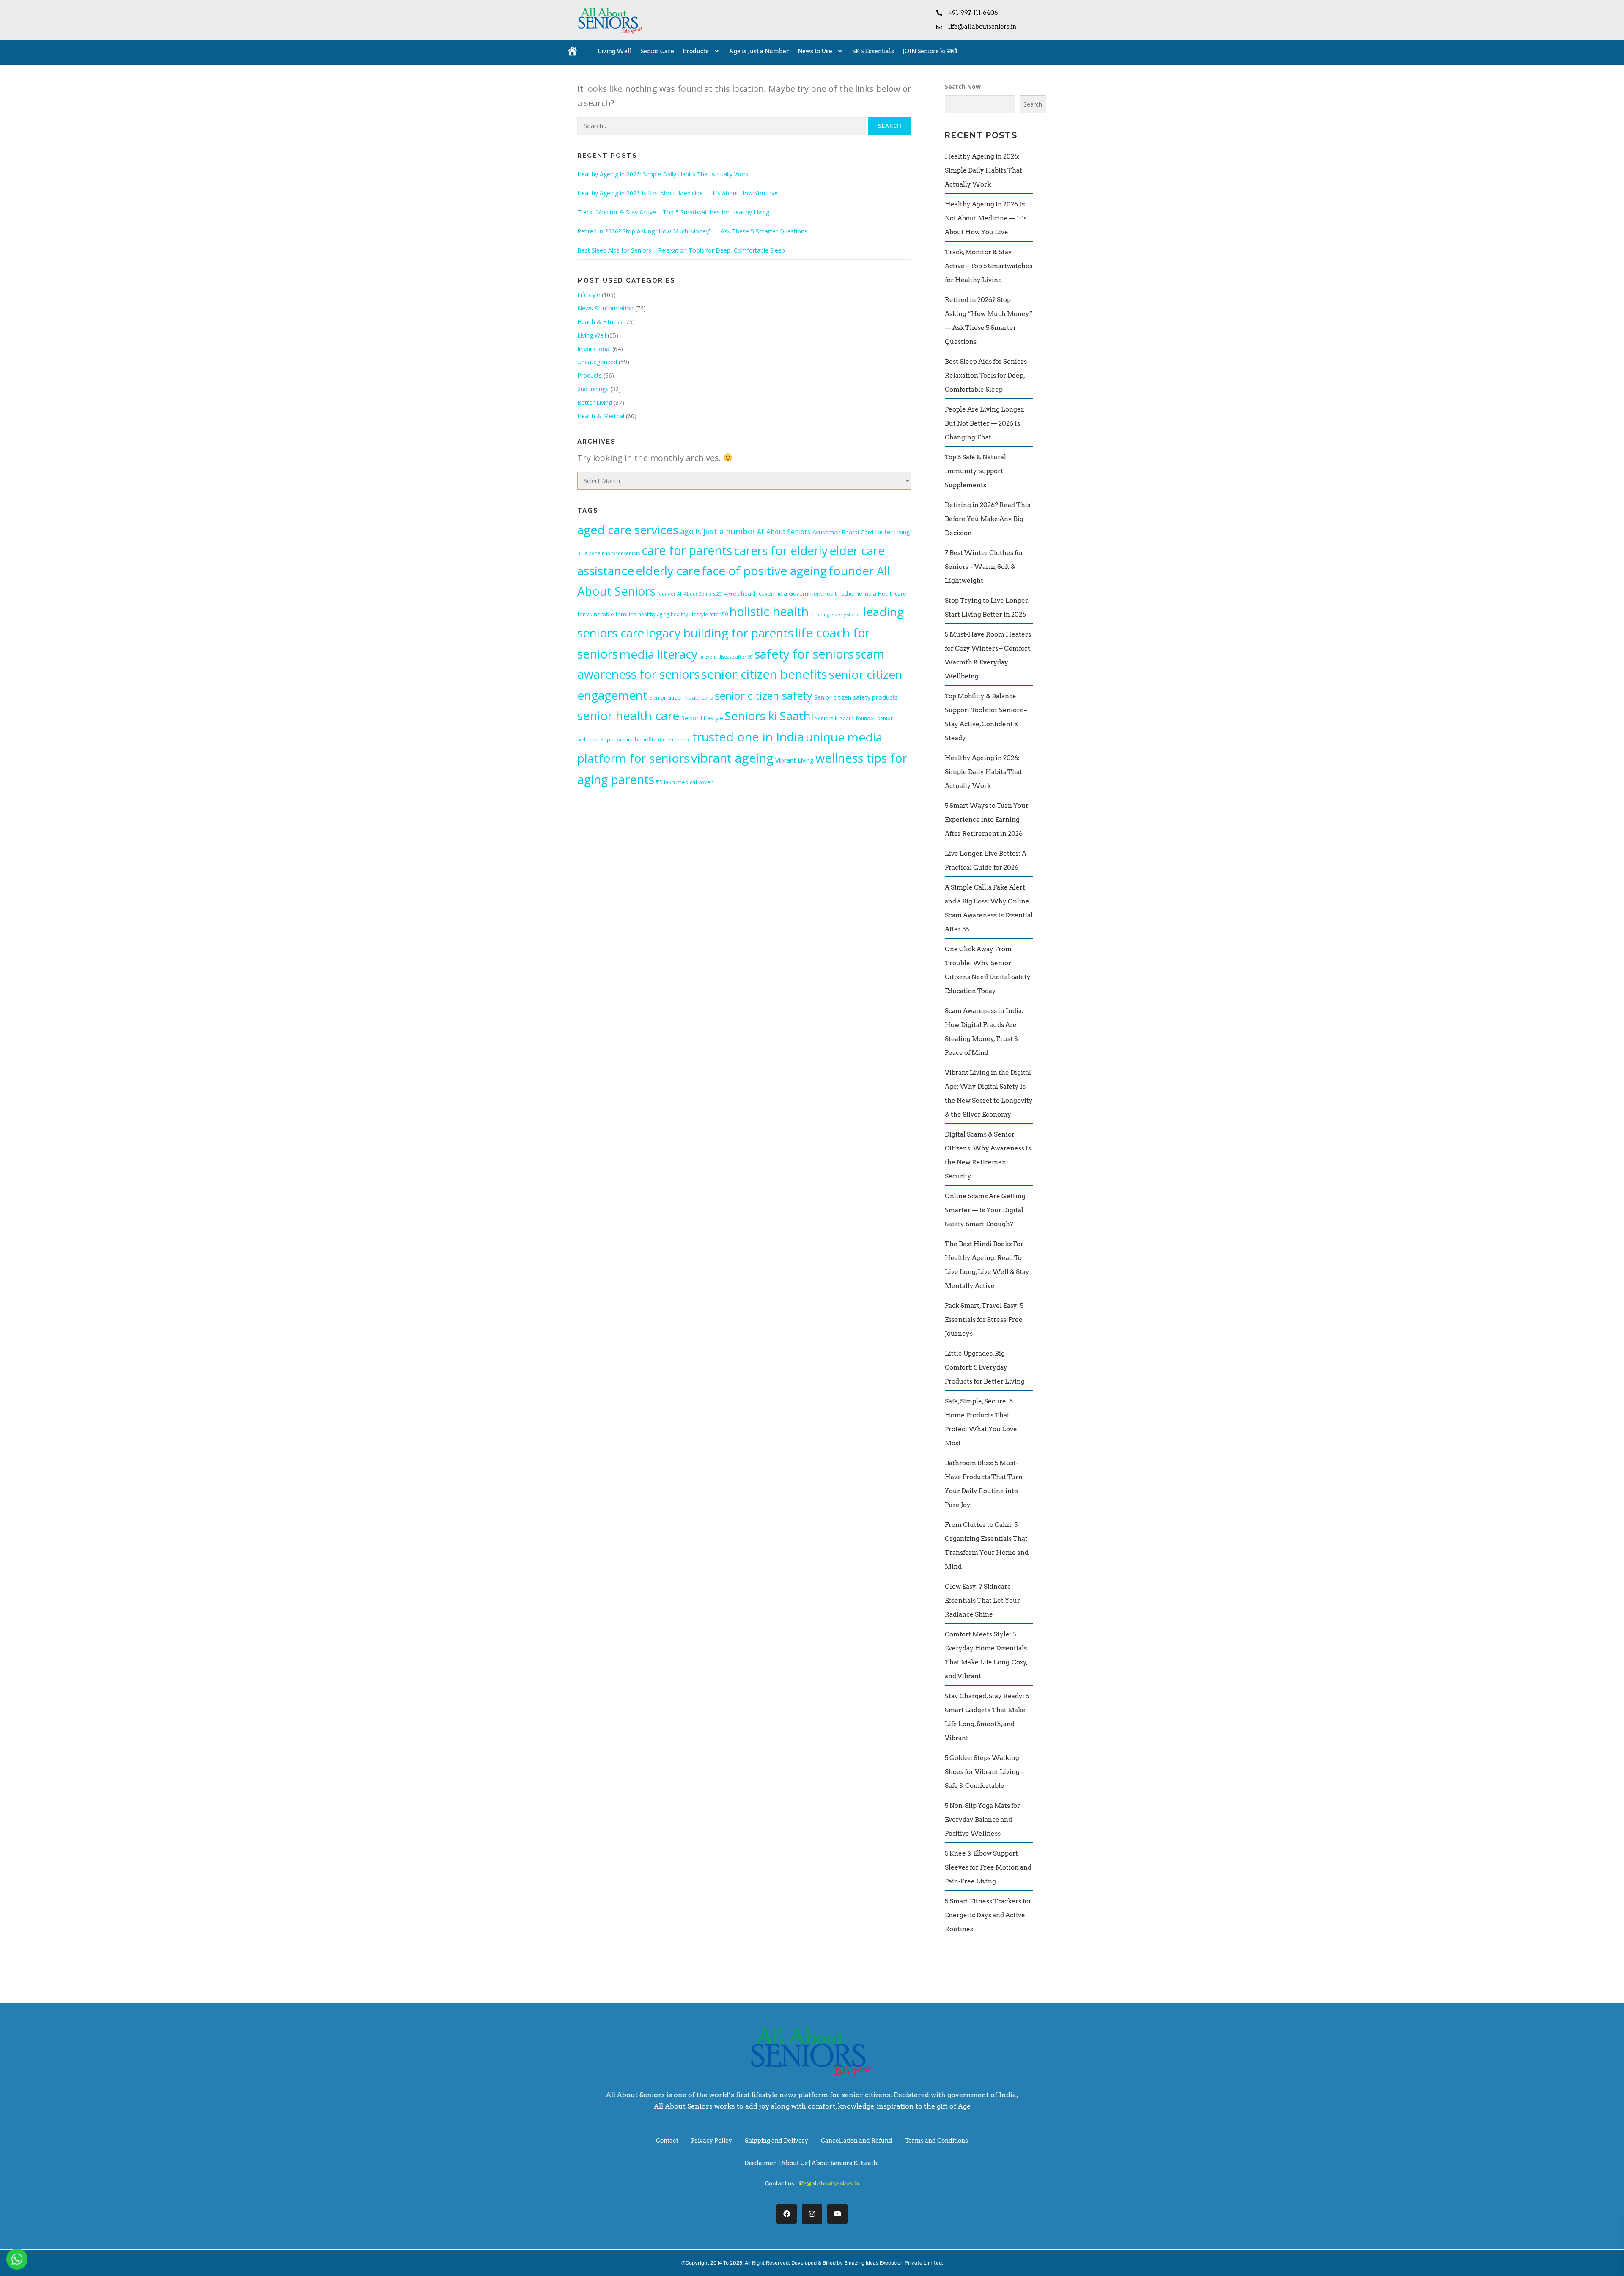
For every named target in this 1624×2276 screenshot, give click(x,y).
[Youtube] (837, 2214)
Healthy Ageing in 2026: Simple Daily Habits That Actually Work (663, 174)
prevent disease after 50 (726, 657)
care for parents (687, 550)
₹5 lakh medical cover (684, 782)
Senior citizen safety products (856, 697)
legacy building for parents (720, 633)
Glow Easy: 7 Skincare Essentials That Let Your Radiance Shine (982, 1601)
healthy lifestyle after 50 (699, 614)
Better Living (595, 402)
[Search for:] (721, 126)
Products (696, 51)
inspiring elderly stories (836, 615)
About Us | (796, 2163)
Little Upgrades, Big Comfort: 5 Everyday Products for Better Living (985, 1367)
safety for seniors (804, 654)
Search (1033, 104)
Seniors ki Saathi (769, 716)
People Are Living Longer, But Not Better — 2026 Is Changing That (985, 423)
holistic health (769, 611)
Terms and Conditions (937, 2141)
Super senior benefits (628, 739)
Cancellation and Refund (857, 2141)
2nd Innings (593, 389)
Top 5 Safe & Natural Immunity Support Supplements (975, 471)
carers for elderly (781, 550)
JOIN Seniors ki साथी (930, 51)
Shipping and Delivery (776, 2141)
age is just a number (718, 531)
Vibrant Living (794, 760)
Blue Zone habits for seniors (609, 553)
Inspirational (594, 349)
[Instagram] (812, 2214)
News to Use (815, 51)
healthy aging (654, 614)
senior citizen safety (764, 695)
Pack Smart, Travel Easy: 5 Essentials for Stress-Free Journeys (984, 1320)
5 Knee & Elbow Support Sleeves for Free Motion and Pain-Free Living (988, 1867)
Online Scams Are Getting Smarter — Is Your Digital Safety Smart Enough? (985, 1210)
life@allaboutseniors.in (829, 2184)
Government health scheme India (833, 593)
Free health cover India (758, 593)
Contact (667, 2141)
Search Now (963, 86)
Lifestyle (589, 295)
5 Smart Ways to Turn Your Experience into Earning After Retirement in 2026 (987, 820)
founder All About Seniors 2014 (692, 594)
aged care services (628, 530)
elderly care (668, 571)
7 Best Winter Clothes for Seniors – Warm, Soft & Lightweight (984, 567)
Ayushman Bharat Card (843, 532)
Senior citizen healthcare (681, 697)
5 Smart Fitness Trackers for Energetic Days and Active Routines (988, 1915)
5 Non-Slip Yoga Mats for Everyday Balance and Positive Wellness (982, 1820)
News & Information (605, 308)
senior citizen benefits (764, 674)
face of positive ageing (764, 571)
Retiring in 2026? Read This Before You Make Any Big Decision (988, 519)
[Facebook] (787, 2214)
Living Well (615, 51)
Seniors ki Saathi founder (845, 718)
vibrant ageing (732, 758)
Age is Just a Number (759, 51)
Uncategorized (597, 362)
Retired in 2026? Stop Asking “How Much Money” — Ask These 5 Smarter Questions (692, 231)
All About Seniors (784, 532)
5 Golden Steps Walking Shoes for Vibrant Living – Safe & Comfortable (985, 1772)
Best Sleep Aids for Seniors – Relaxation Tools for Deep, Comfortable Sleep (681, 250)
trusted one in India (748, 737)
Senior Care (657, 51)
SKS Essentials (873, 51)
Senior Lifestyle (702, 718)
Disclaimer (760, 2163)
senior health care (628, 716)
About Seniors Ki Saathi (845, 2163)
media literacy (658, 654)
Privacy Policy (712, 2141)
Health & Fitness (600, 322)
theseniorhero (674, 740)
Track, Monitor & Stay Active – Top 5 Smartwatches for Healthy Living (673, 212)
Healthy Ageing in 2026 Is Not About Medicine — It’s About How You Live (678, 193)
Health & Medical (601, 416)
